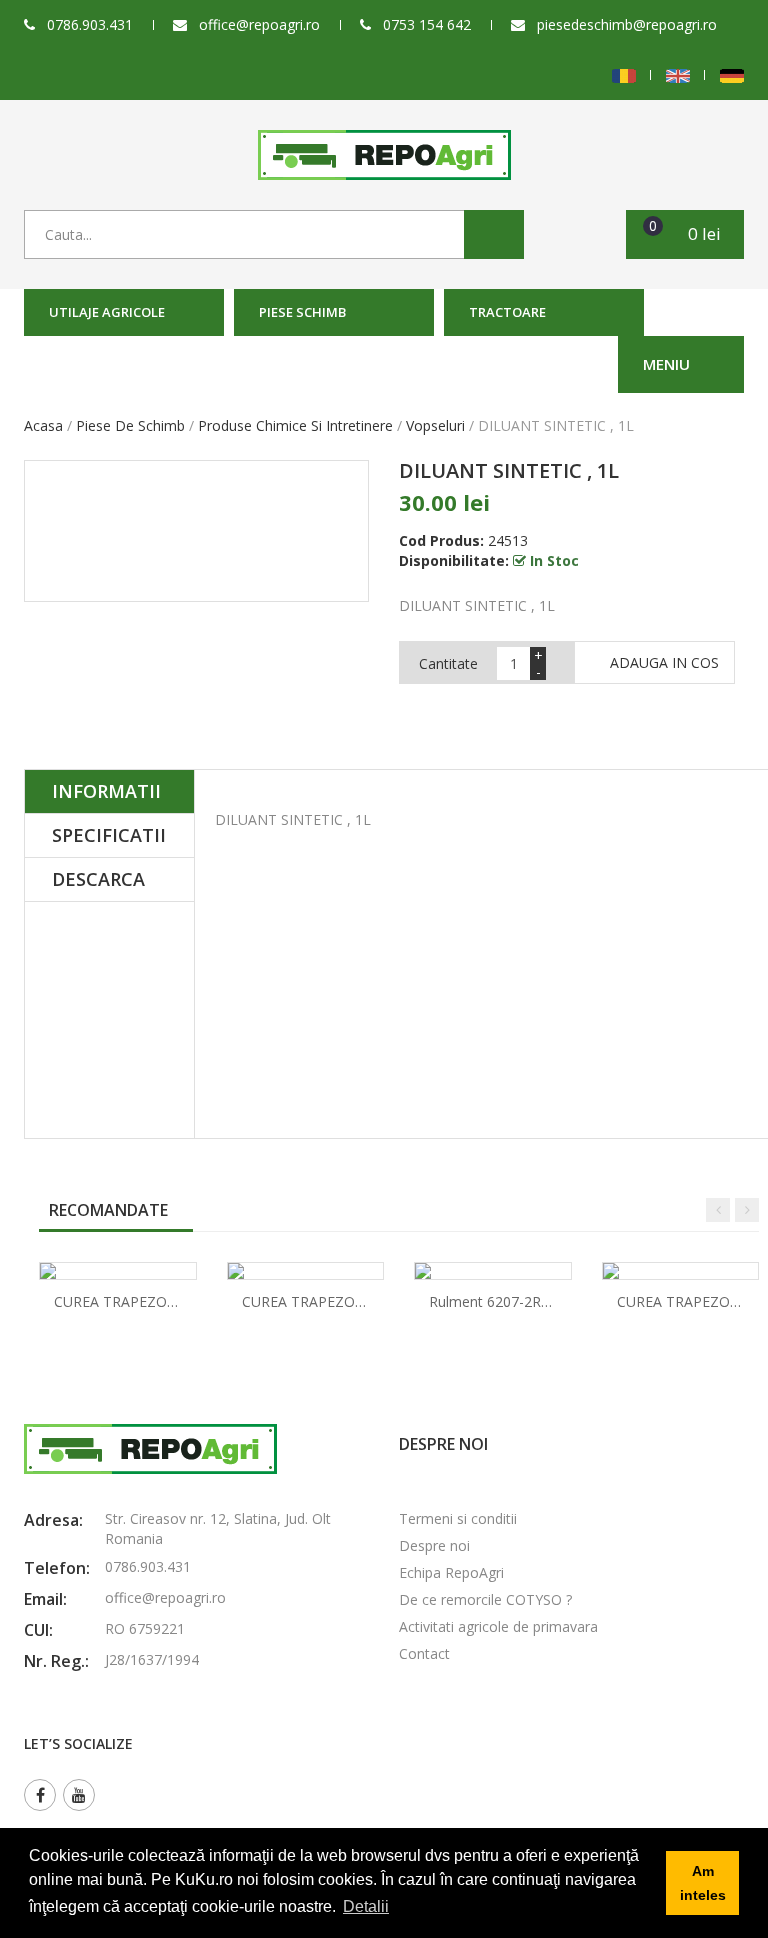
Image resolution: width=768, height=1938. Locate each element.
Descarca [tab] (98, 879)
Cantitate (448, 663)
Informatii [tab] (106, 791)
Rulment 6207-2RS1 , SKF (511, 1301)
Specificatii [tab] (109, 835)
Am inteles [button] (703, 1883)
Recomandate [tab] (108, 1210)
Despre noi (434, 1545)
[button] (685, 234)
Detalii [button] (366, 1906)
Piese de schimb (130, 425)
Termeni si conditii (458, 1518)
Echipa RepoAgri (451, 1572)
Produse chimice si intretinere (295, 425)
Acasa (43, 425)
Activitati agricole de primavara (498, 1626)
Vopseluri (435, 425)
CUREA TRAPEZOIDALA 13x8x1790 (168, 1301)
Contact (424, 1653)
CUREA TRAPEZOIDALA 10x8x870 (352, 1301)
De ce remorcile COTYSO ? (485, 1599)
